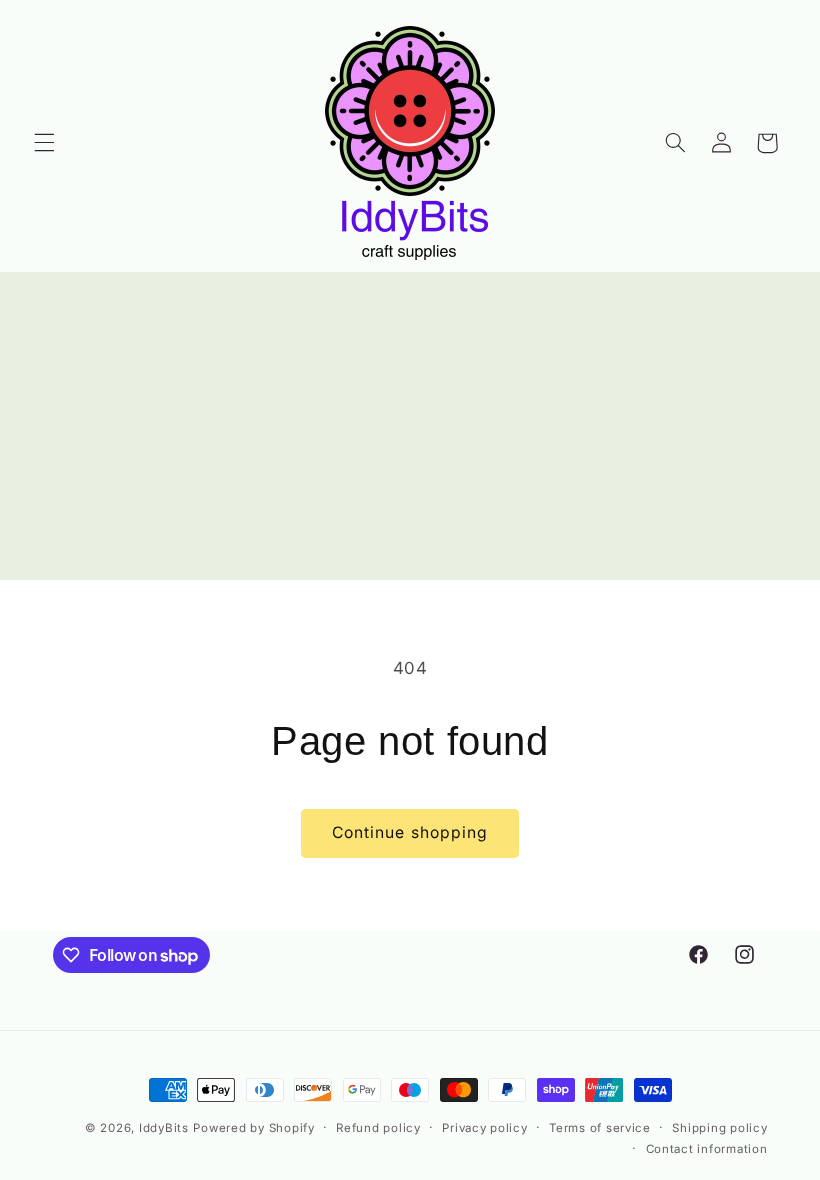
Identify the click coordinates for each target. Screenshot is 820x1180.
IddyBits (164, 1128)
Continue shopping (410, 832)
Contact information (707, 1149)
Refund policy (378, 1128)
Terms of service (600, 1128)
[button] (44, 143)
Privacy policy (484, 1128)
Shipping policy (719, 1128)
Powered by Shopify (253, 1128)
